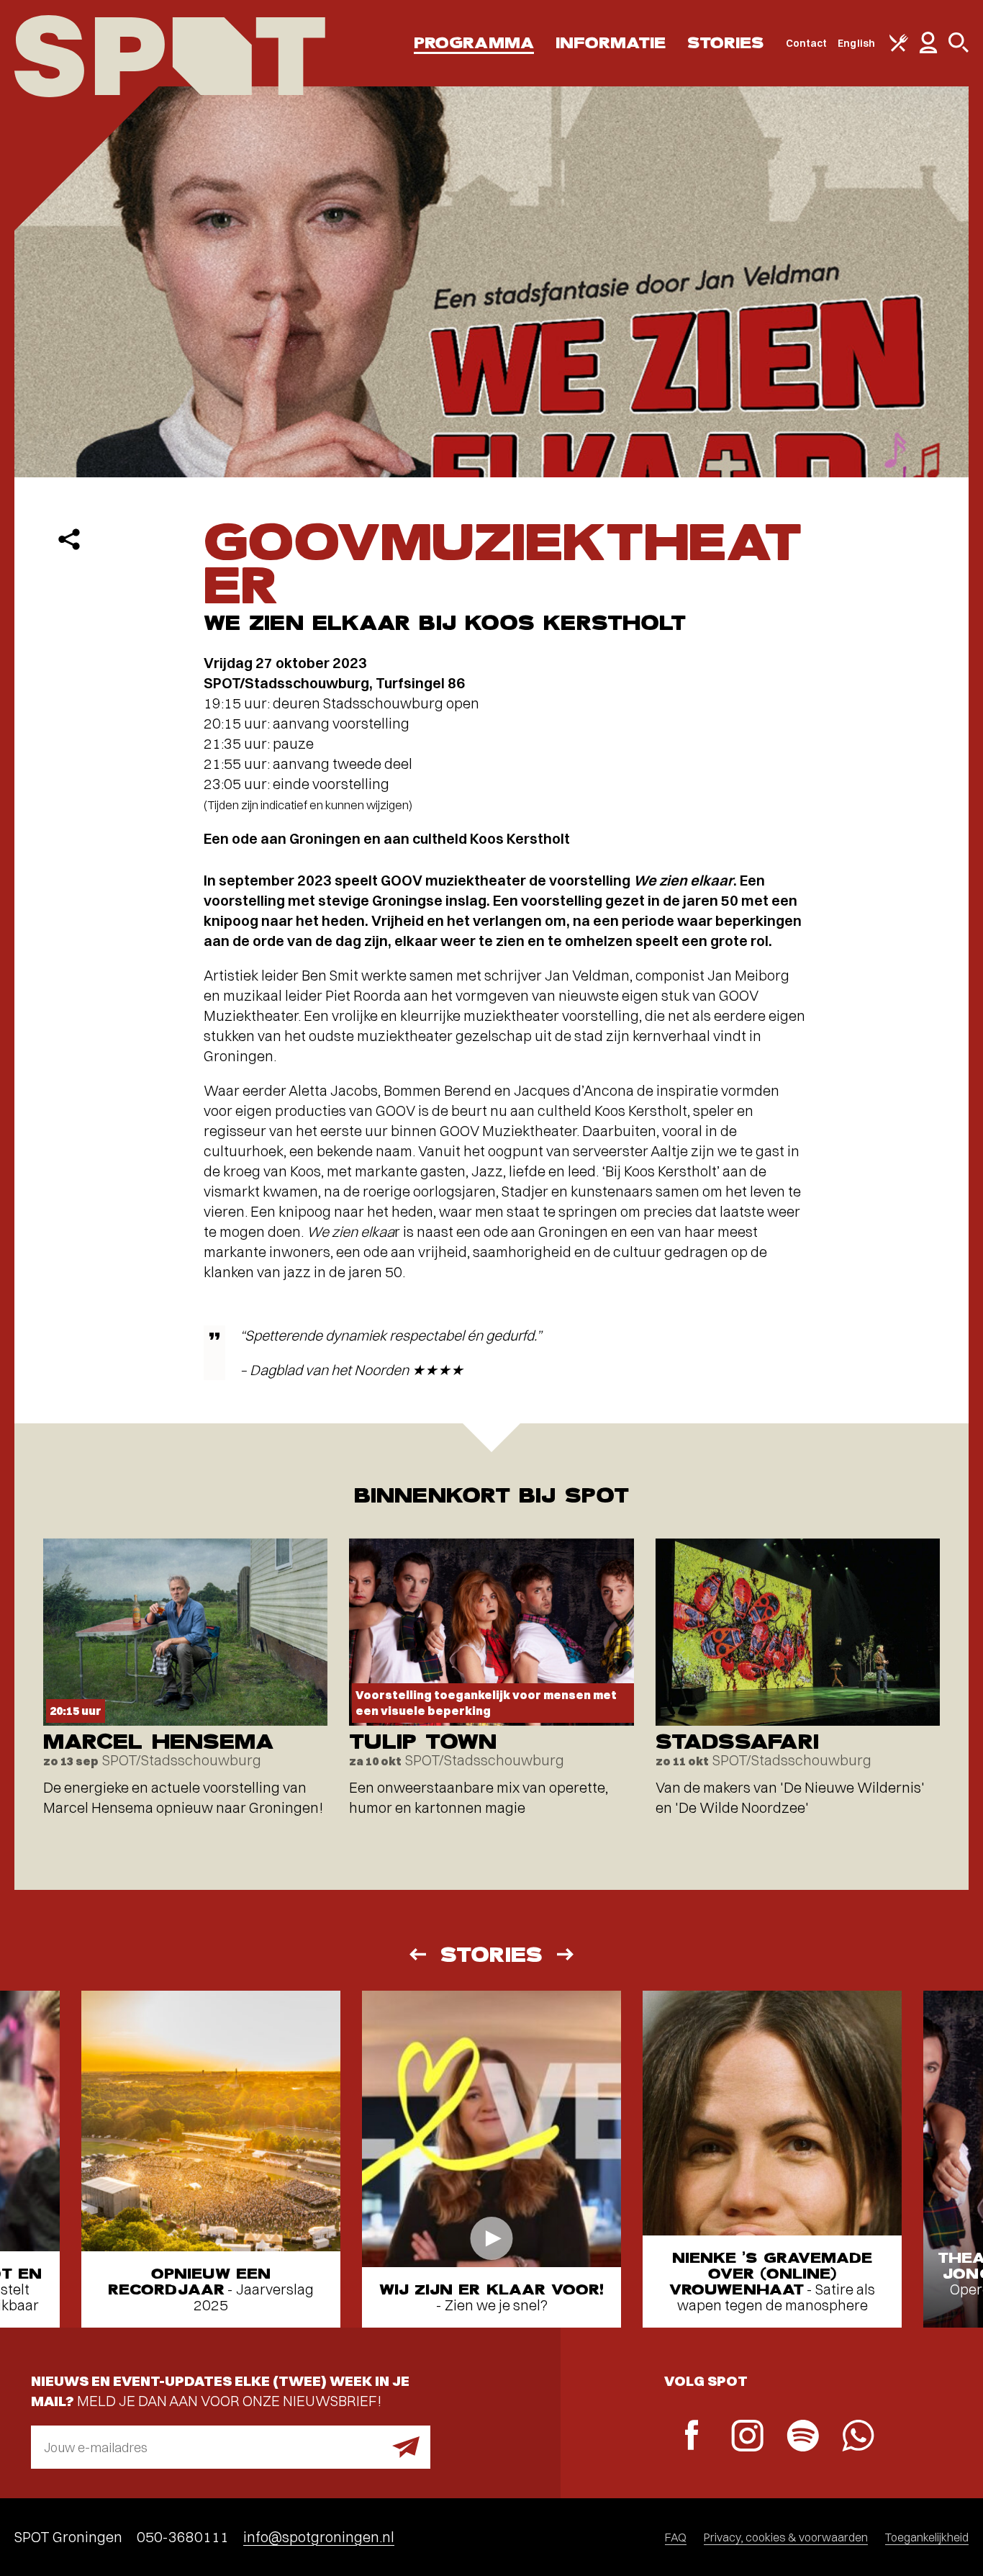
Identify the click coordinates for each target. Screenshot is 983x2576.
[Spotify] (803, 2437)
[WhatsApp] (858, 2437)
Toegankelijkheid (927, 2537)
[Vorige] (417, 1954)
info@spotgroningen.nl (319, 2537)
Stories (726, 43)
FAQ (676, 2537)
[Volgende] (566, 1954)
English (856, 43)
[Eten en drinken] (899, 48)
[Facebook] (692, 2437)
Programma (474, 43)
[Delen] (69, 539)
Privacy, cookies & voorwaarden (786, 2537)
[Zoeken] (959, 49)
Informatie (611, 43)
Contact (807, 43)
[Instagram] (747, 2437)
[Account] (928, 50)
